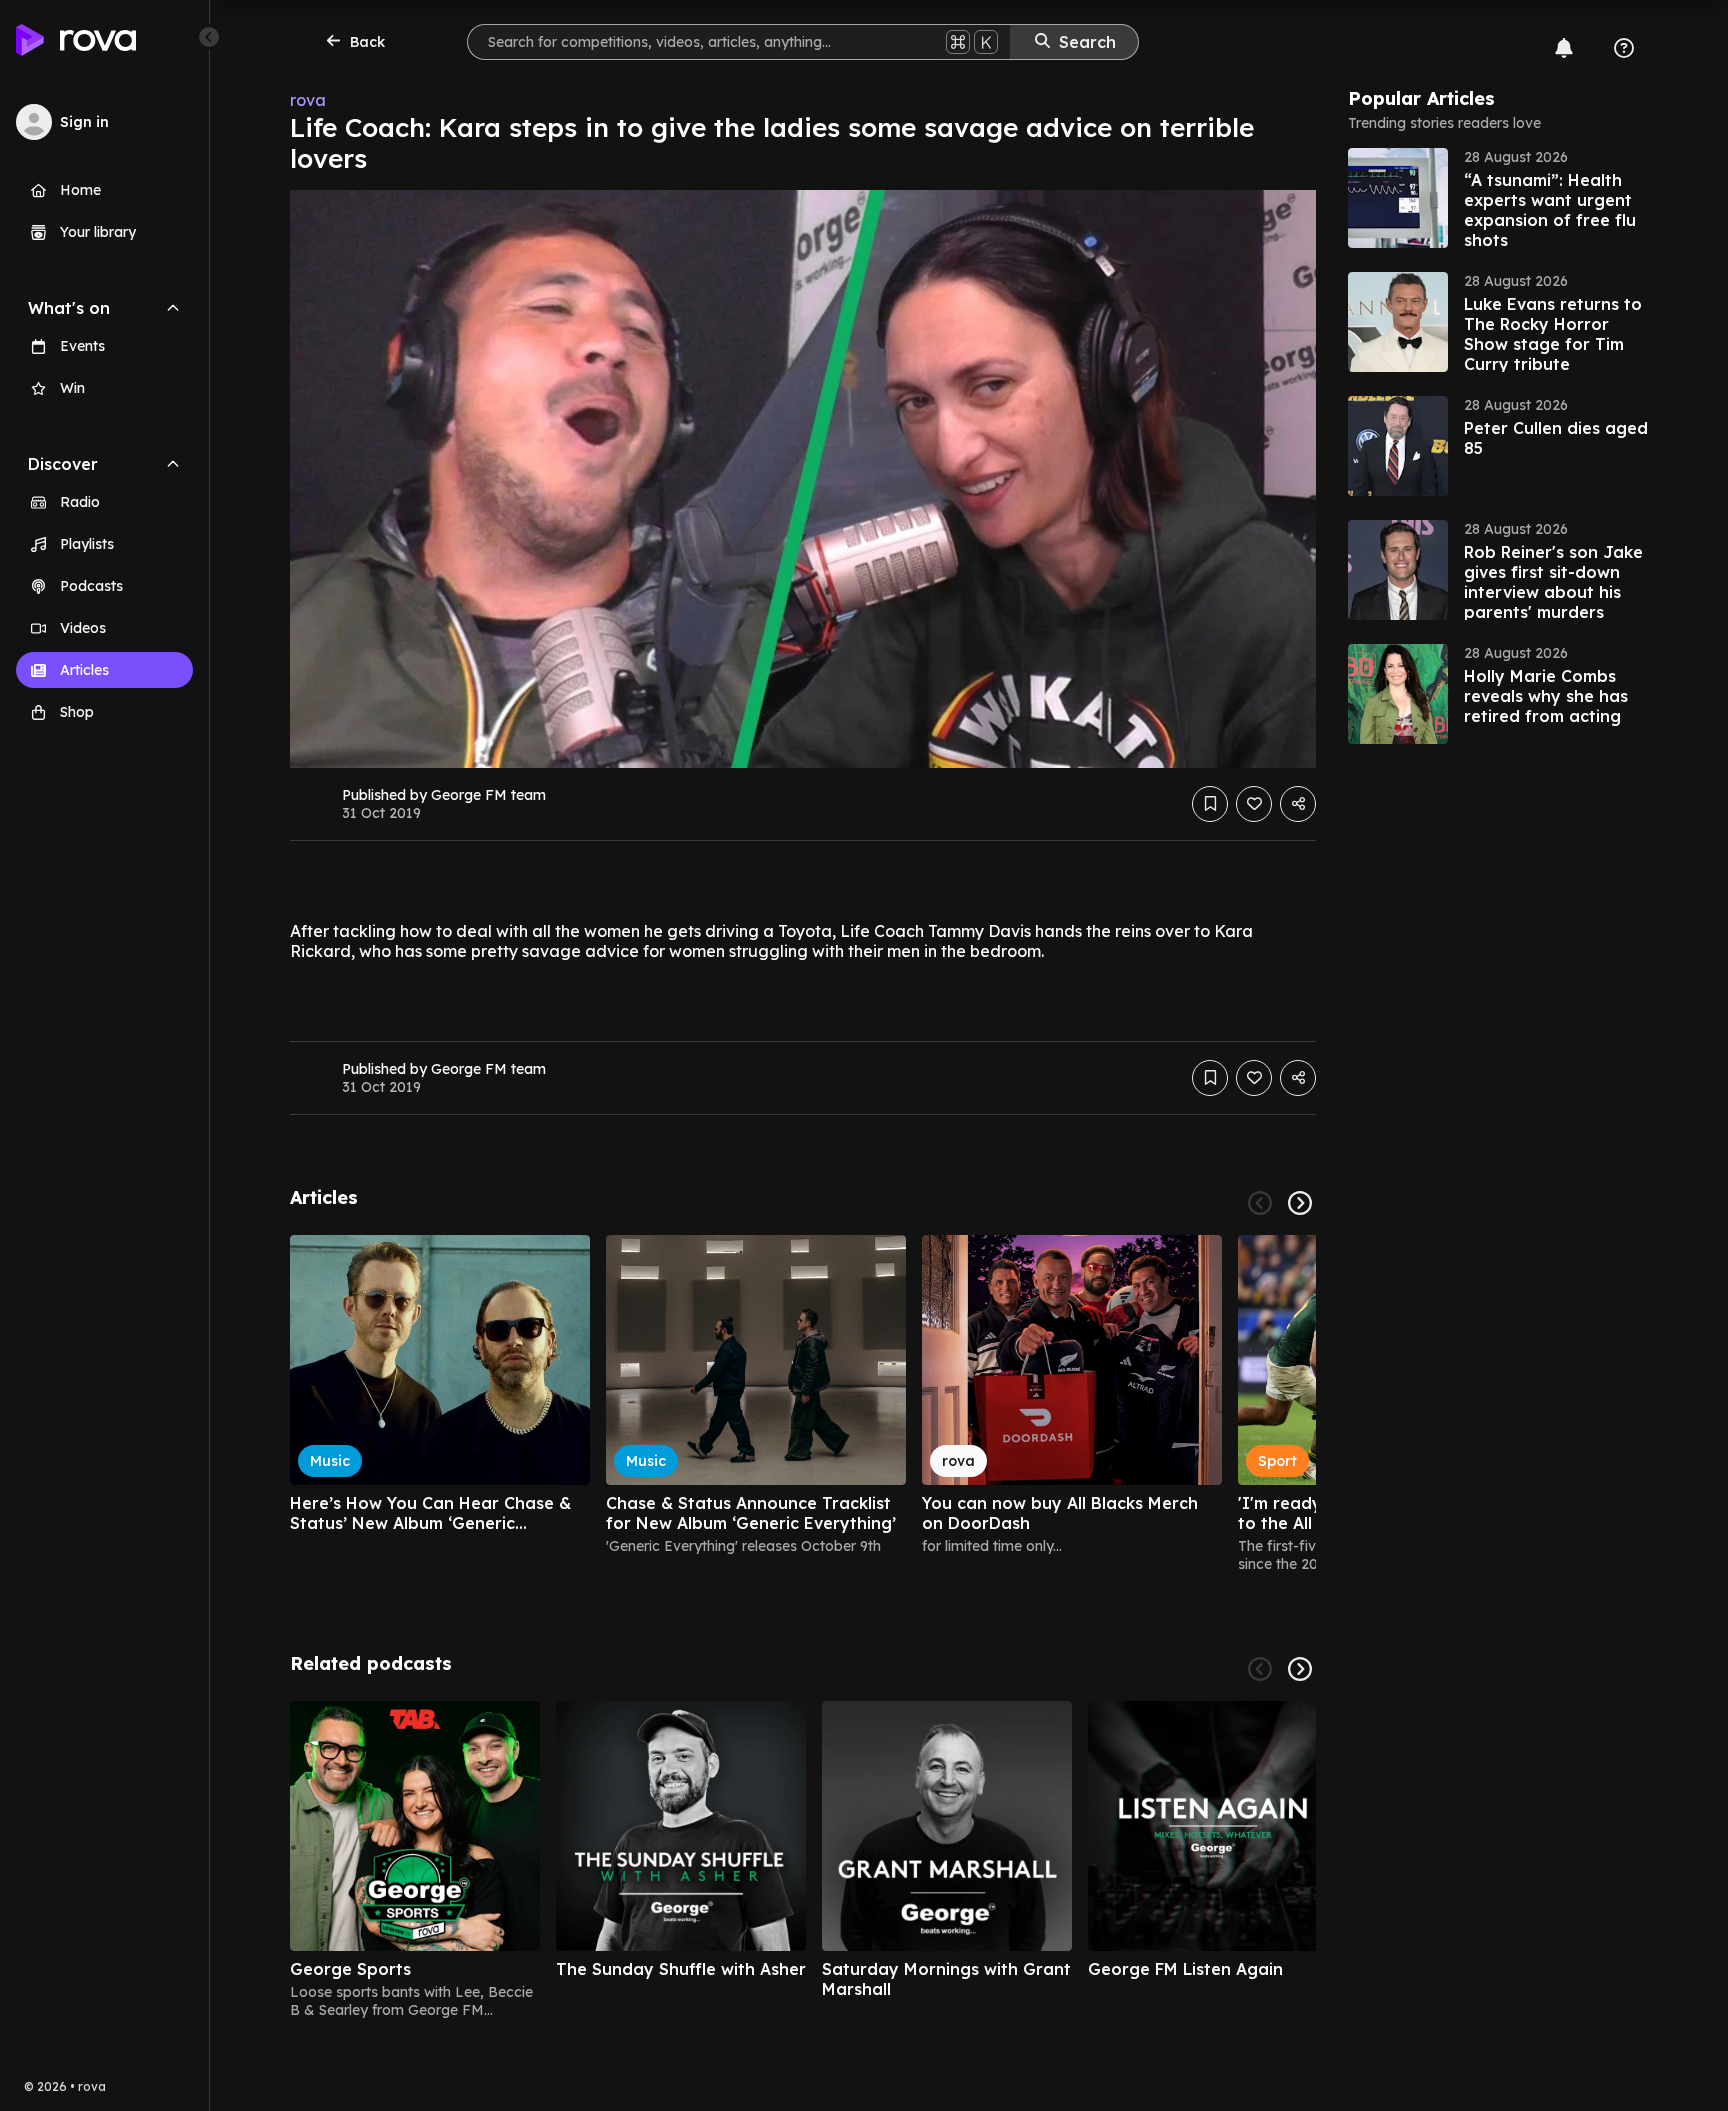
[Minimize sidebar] (209, 37)
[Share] (1298, 804)
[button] (1498, 198)
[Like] (1254, 804)
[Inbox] (1564, 48)
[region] (803, 1404)
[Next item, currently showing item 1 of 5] (1300, 1669)
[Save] (1210, 804)
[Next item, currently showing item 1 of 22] (1300, 1203)
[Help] (1624, 48)
